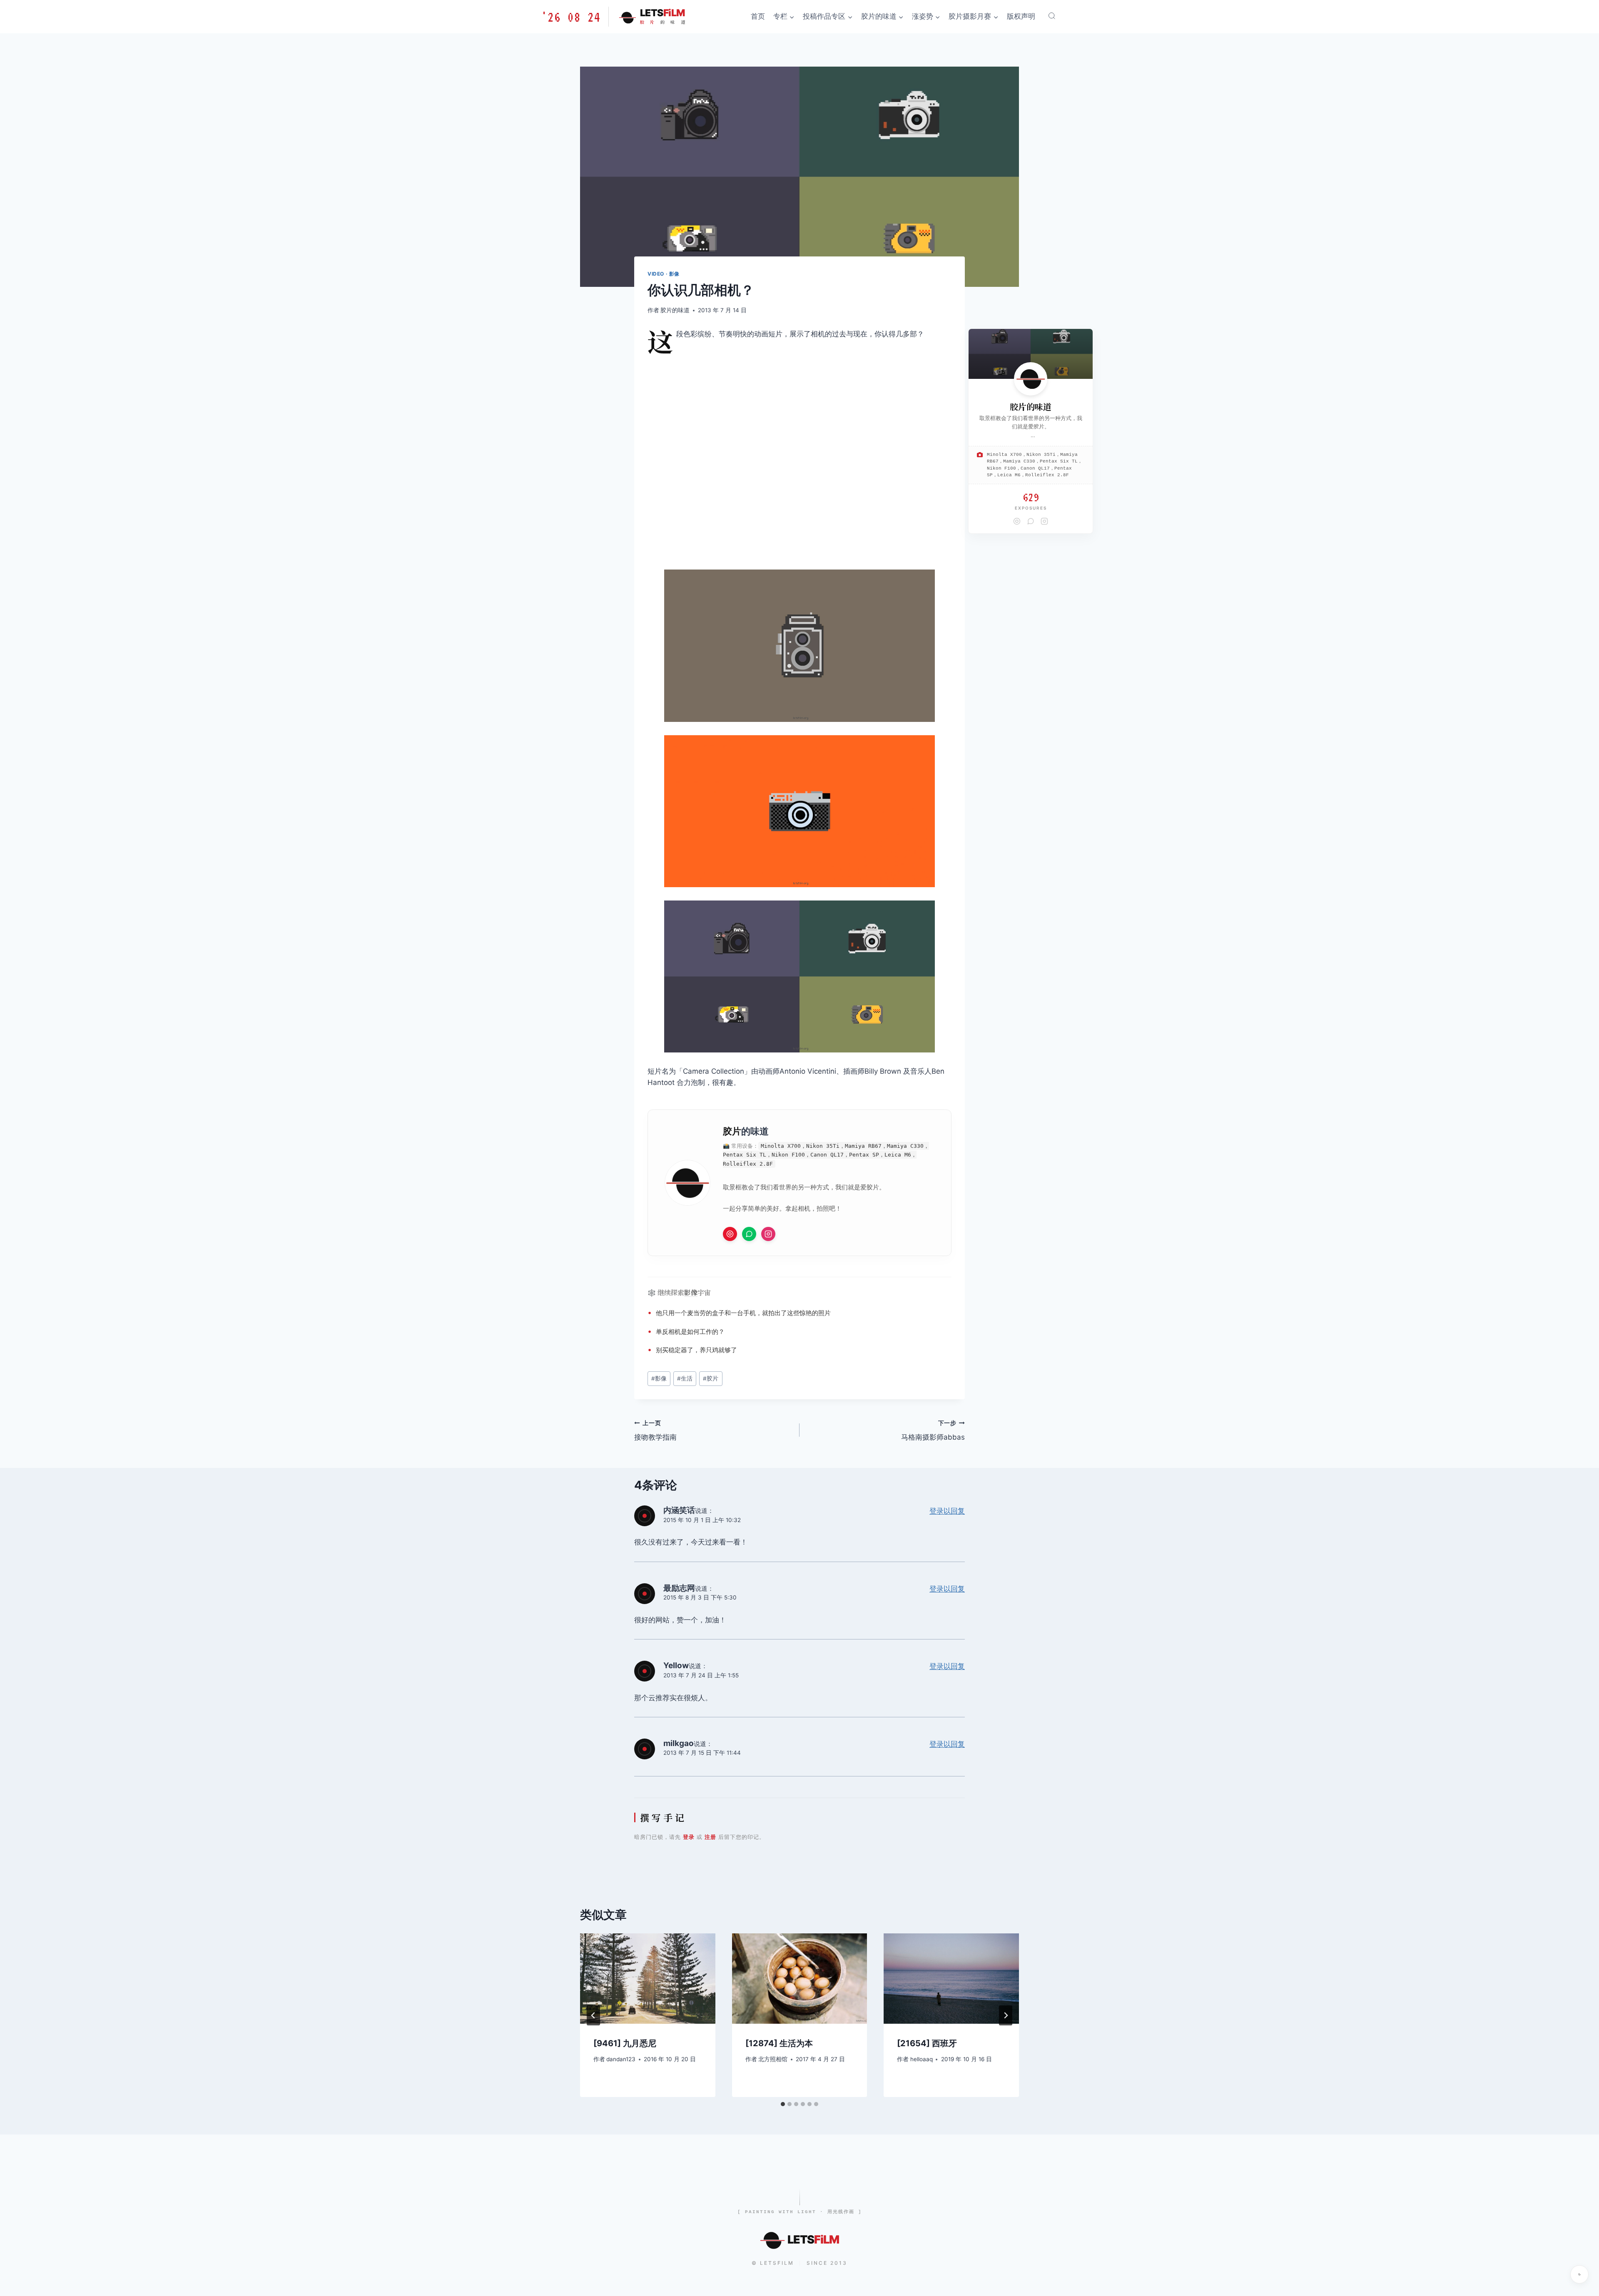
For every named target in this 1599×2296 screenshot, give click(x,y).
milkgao (679, 1743)
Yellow (676, 1665)
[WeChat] (1031, 521)
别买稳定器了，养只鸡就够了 (696, 1350)
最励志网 (679, 1588)
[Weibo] (1017, 521)
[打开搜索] (1052, 16)
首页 (758, 16)
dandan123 (621, 2059)
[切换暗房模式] (1579, 2274)
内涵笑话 (679, 1510)
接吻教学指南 (655, 1431)
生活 (685, 1378)
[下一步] (1006, 2015)
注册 (710, 1837)
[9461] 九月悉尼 (625, 2043)
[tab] (783, 2104)
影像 (691, 1292)
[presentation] (648, 1978)
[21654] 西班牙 (927, 2043)
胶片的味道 (675, 310)
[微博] (730, 1234)
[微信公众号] (749, 1234)
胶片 (732, 1131)
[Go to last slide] (593, 2015)
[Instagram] (768, 1234)
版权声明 (1021, 16)
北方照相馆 (773, 2059)
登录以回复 (947, 1511)
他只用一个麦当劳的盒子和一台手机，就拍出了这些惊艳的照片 (743, 1313)
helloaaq (922, 2059)
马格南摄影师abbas (933, 1431)
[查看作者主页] (1031, 379)
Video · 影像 (664, 274)
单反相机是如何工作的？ (690, 1332)
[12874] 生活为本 (779, 2043)
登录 (689, 1837)
